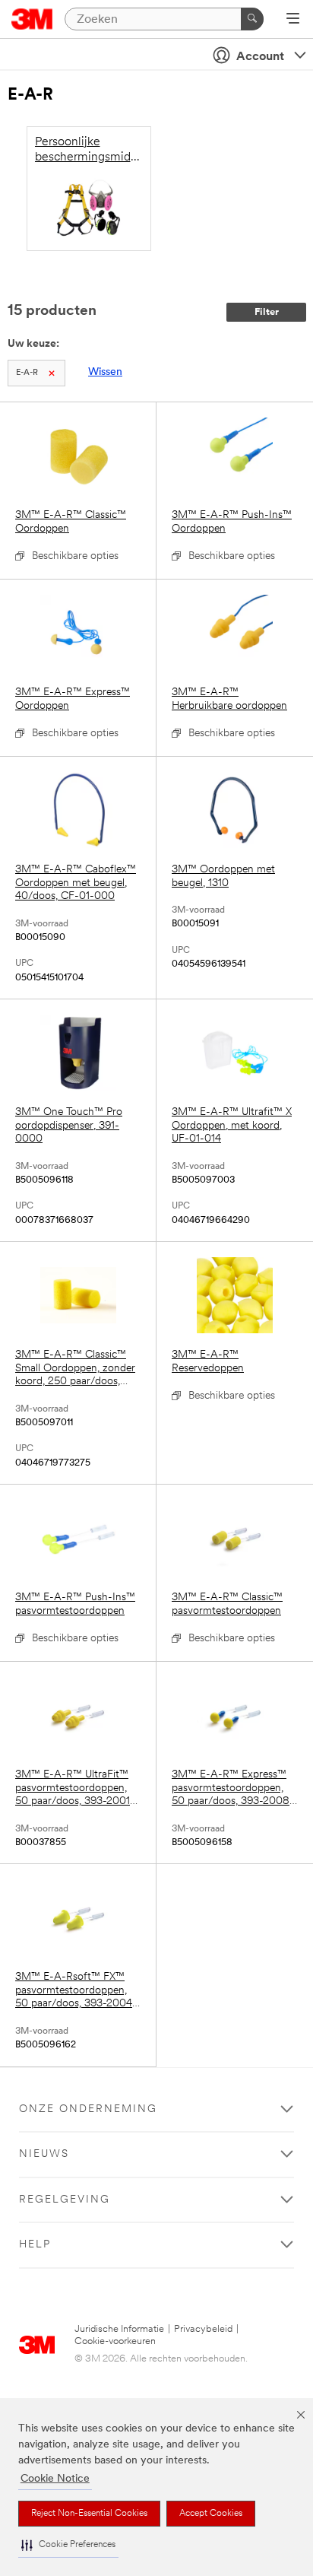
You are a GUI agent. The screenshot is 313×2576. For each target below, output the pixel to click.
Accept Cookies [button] (211, 2514)
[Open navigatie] (293, 20)
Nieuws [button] (44, 2154)
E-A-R (27, 373)
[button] (68, 2545)
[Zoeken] (252, 19)
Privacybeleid (203, 2329)
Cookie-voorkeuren (115, 2341)
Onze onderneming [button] (88, 2109)
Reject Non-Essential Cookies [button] (89, 2514)
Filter (267, 312)
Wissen (105, 372)
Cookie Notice (55, 2479)
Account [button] (260, 57)
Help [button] (35, 2245)
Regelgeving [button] (65, 2200)
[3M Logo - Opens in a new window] (32, 19)
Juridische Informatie (119, 2329)
